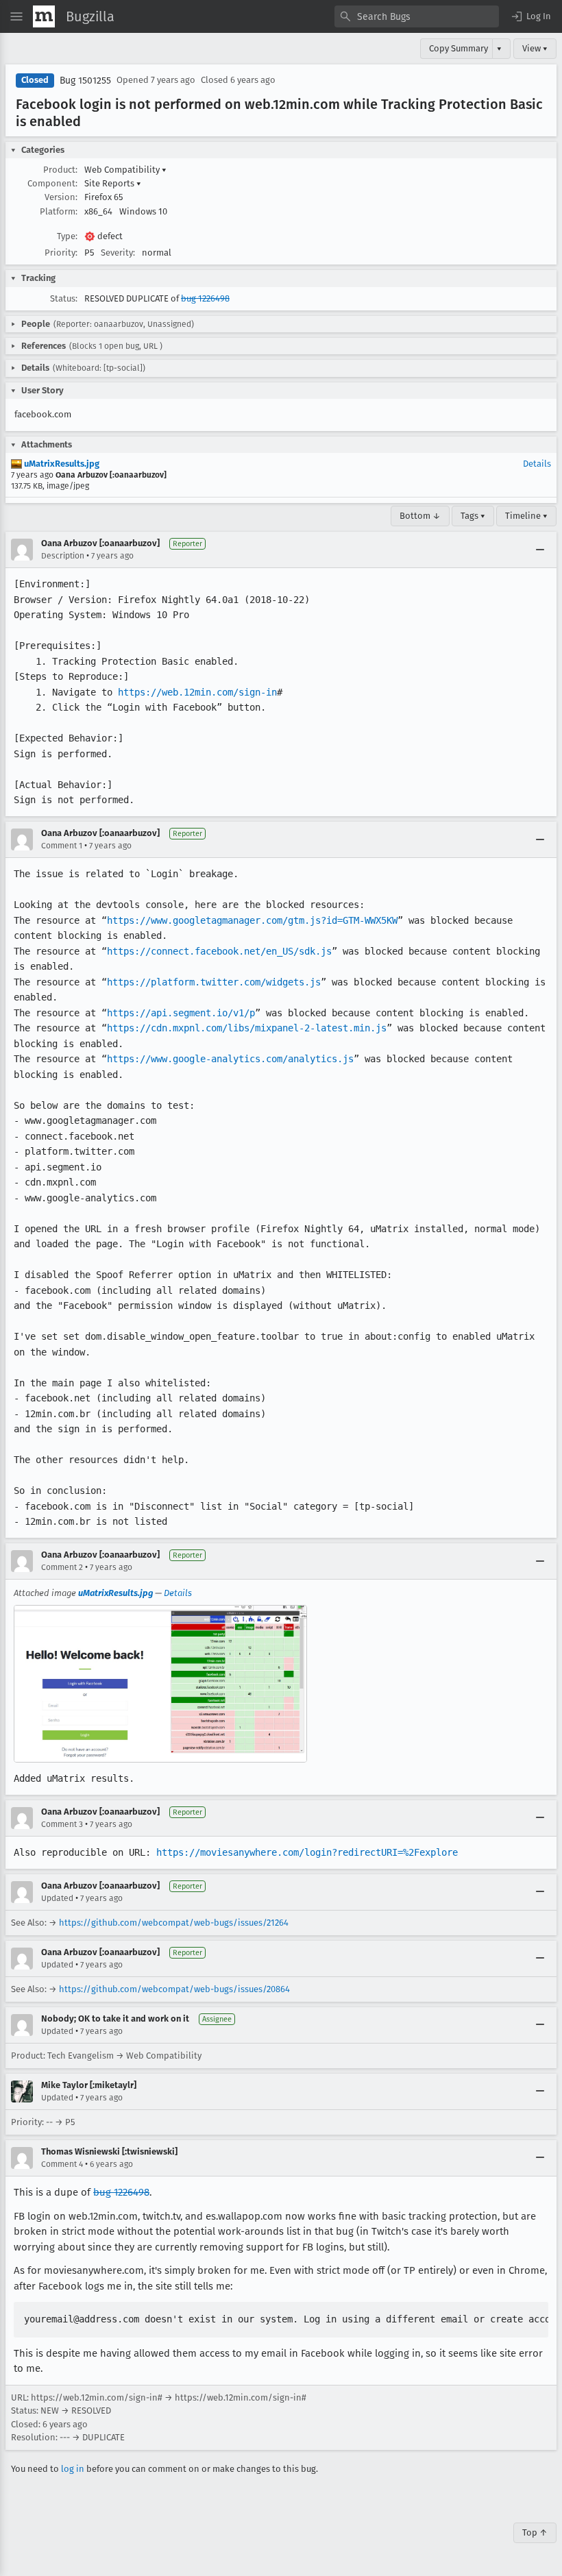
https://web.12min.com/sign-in (197, 692)
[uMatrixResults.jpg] (160, 1684)
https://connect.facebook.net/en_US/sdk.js (219, 951)
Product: (60, 170)
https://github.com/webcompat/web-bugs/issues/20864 (174, 1989)
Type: (67, 236)
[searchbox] (417, 16)
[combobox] (417, 16)
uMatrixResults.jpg (61, 464)
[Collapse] (540, 550)
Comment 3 (62, 1824)
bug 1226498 (205, 298)
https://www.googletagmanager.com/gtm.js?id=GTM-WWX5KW (252, 920)
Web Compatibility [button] (125, 170)
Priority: (61, 253)
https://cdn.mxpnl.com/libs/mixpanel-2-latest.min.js (247, 1028)
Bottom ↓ (420, 516)
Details (537, 464)
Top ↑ (535, 2532)
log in (73, 2469)
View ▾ (535, 48)
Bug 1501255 (85, 81)
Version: (61, 197)
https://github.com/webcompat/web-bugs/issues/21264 (174, 1923)
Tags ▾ (473, 516)
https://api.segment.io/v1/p (181, 1013)
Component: (52, 183)
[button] (530, 16)
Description (63, 556)
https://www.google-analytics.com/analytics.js (230, 1059)
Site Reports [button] (113, 183)
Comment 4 (62, 2164)
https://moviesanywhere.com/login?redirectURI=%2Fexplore (307, 1852)
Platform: (59, 211)
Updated (57, 1898)
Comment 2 (62, 1567)
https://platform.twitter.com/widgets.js (214, 982)
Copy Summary (459, 48)
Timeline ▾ (526, 516)
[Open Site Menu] (16, 16)
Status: (64, 298)
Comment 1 (62, 846)
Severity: (118, 253)
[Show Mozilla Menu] (44, 16)
